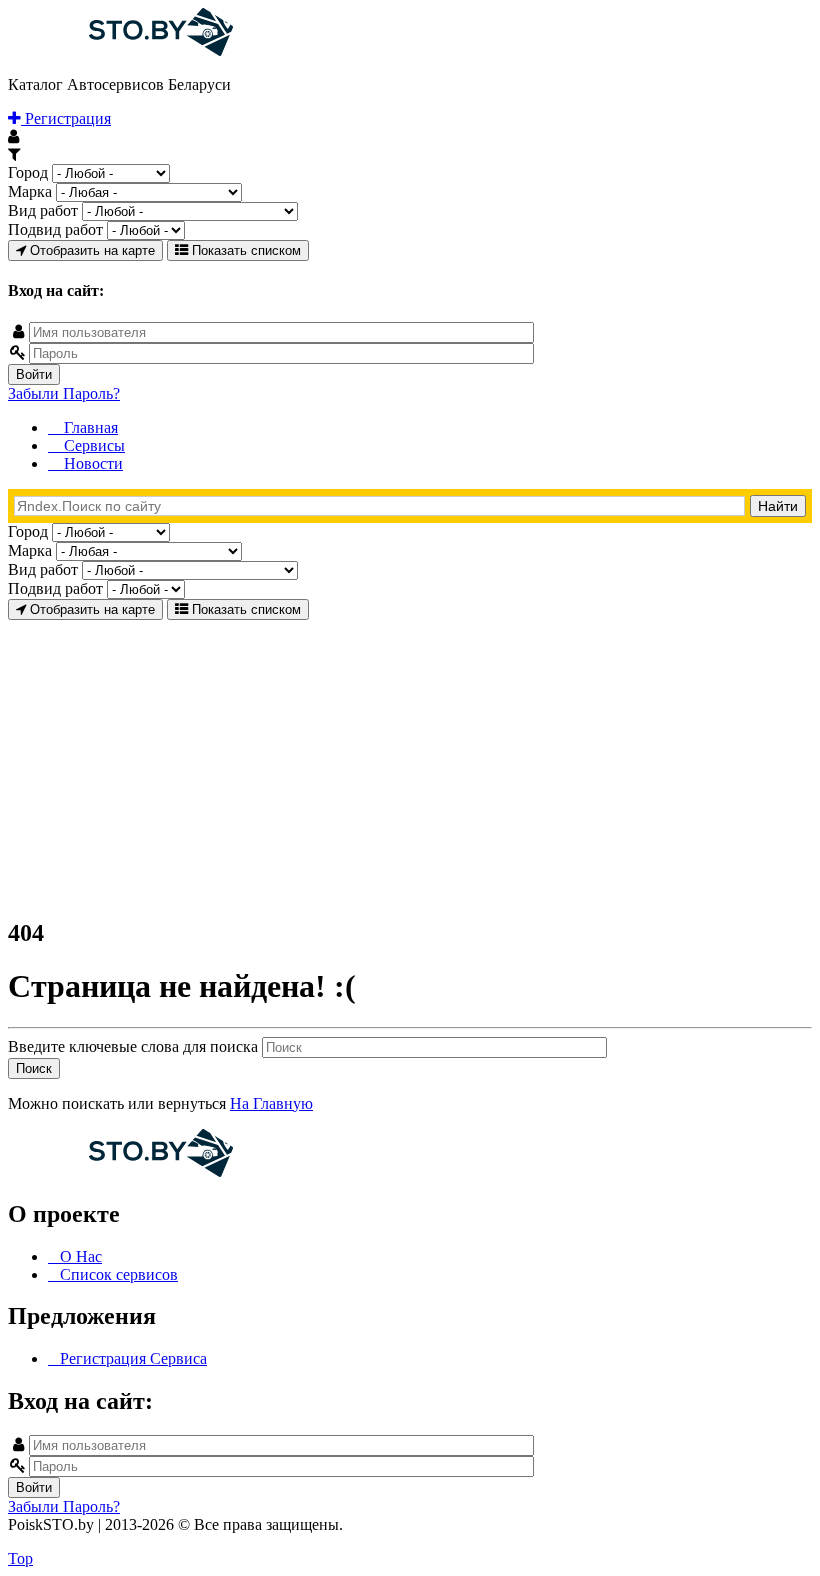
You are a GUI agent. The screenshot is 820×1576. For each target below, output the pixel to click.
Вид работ (43, 210)
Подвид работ (55, 229)
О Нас (81, 1256)
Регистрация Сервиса (133, 1358)
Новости (91, 463)
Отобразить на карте (90, 250)
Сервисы (92, 445)
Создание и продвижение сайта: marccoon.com (680, 1541)
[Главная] (120, 50)
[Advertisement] (410, 760)
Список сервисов (119, 1274)
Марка (30, 191)
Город (28, 172)
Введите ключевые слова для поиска (135, 1046)
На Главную (271, 1103)
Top (20, 1558)
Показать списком (244, 250)
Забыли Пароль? (64, 393)
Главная (89, 427)
